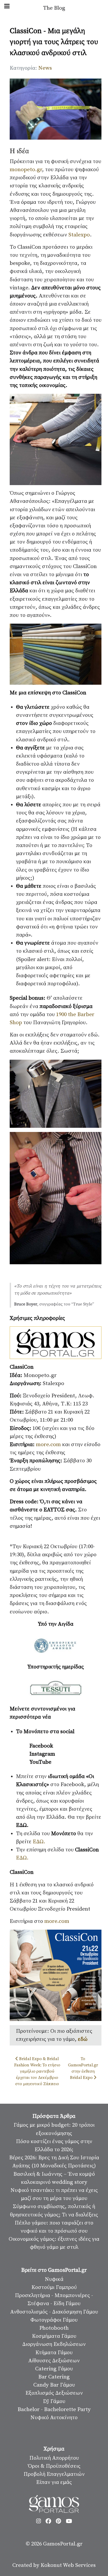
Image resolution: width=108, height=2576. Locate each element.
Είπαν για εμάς (54, 2482)
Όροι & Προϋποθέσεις (54, 2466)
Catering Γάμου (54, 2369)
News (45, 68)
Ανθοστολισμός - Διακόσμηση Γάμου (54, 2312)
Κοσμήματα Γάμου (54, 2336)
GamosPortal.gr (63, 2544)
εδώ (83, 2039)
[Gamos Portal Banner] (56, 1343)
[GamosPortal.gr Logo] (54, 2504)
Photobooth (54, 2328)
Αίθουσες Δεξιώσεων (54, 2361)
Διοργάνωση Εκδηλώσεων (54, 2344)
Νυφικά (54, 2279)
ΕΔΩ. (39, 1842)
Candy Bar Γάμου (54, 2385)
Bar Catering (54, 2377)
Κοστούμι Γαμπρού (54, 2287)
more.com (49, 1445)
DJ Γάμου (54, 2401)
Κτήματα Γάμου (54, 2353)
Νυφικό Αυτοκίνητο (54, 2418)
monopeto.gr (26, 170)
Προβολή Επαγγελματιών (54, 2474)
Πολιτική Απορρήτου (54, 2458)
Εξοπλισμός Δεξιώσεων (54, 2393)
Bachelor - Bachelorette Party (54, 2410)
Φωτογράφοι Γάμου (54, 2320)
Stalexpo (79, 235)
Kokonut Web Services (68, 2565)
